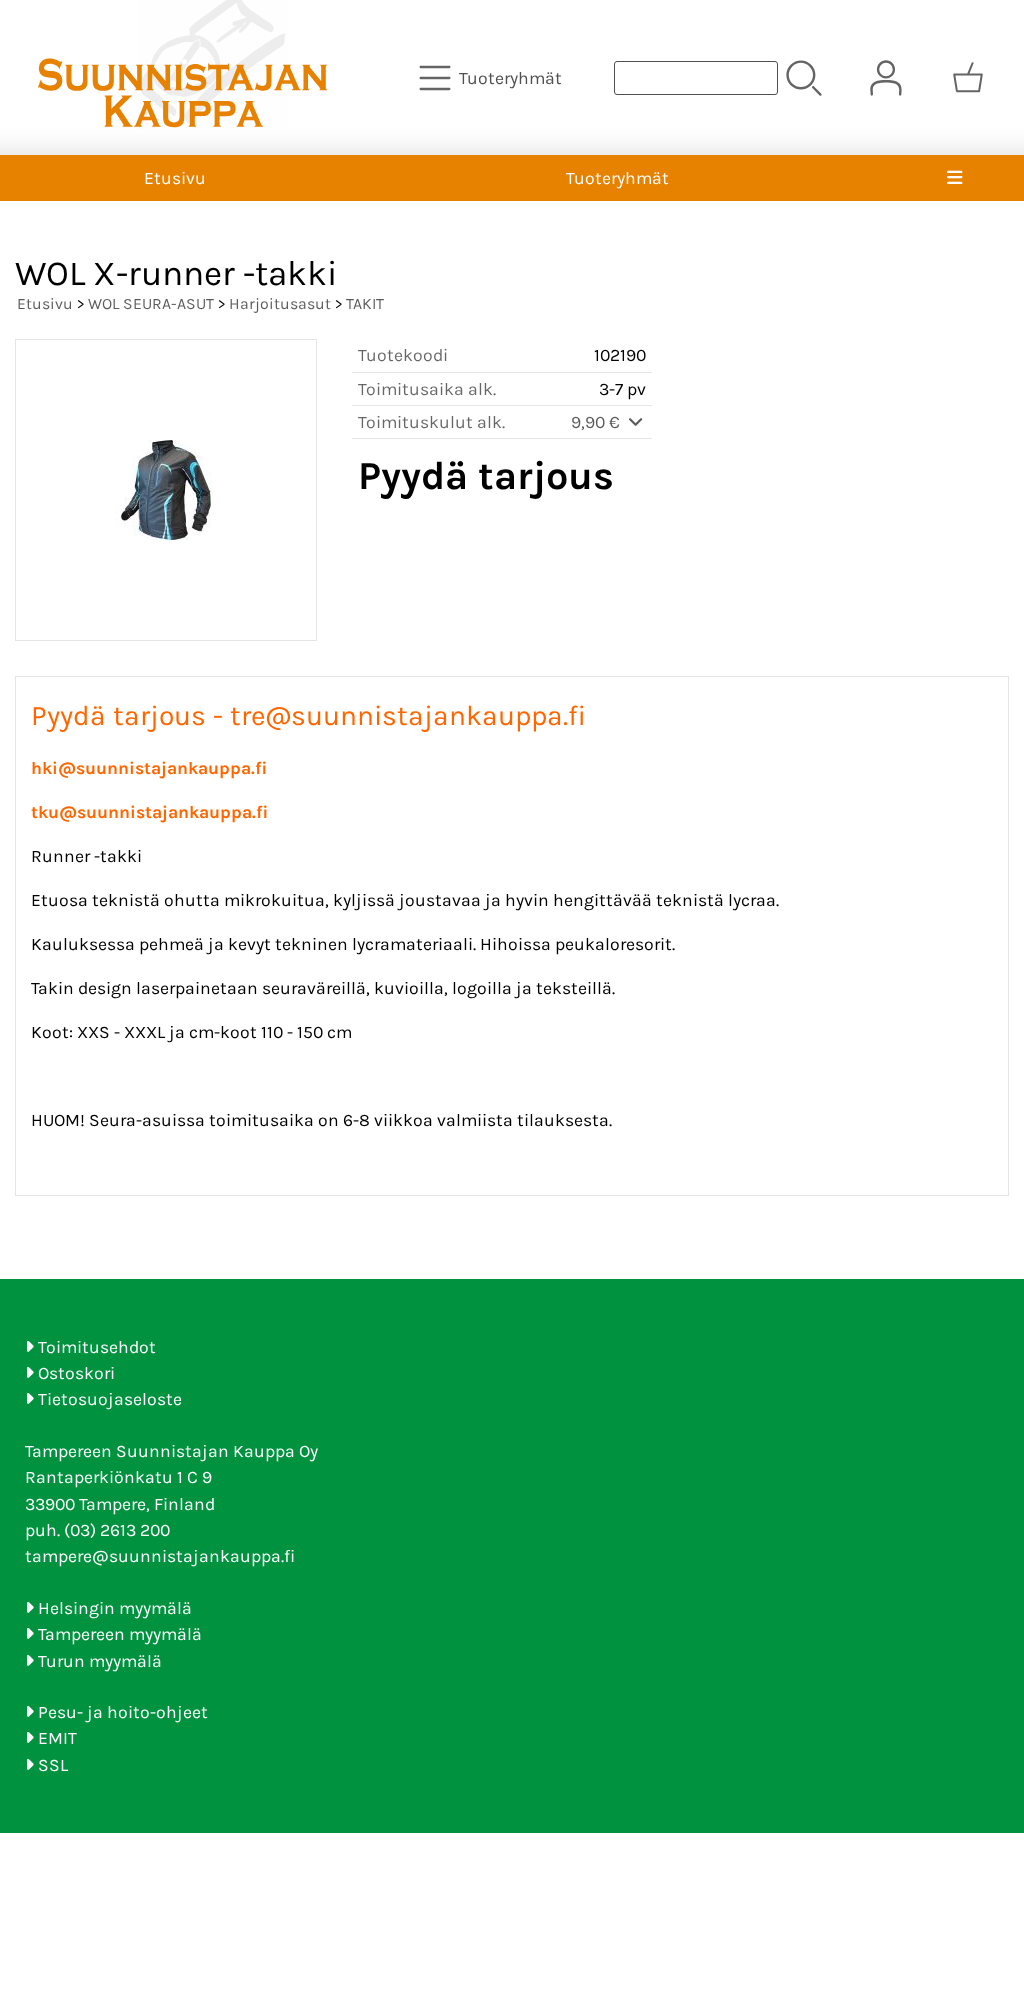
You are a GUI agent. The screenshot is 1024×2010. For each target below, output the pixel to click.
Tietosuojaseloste (110, 1399)
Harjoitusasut (280, 303)
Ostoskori (76, 1373)
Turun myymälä (100, 1661)
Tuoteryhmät (617, 178)
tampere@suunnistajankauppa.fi (160, 1556)
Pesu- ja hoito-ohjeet (123, 1712)
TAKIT (365, 303)
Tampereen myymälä (120, 1634)
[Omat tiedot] (886, 78)
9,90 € (597, 422)
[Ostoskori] (968, 78)
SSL (53, 1765)
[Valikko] (954, 178)
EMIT (57, 1738)
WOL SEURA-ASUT (151, 303)
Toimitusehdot (97, 1347)
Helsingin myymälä (115, 1608)
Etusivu (175, 178)
